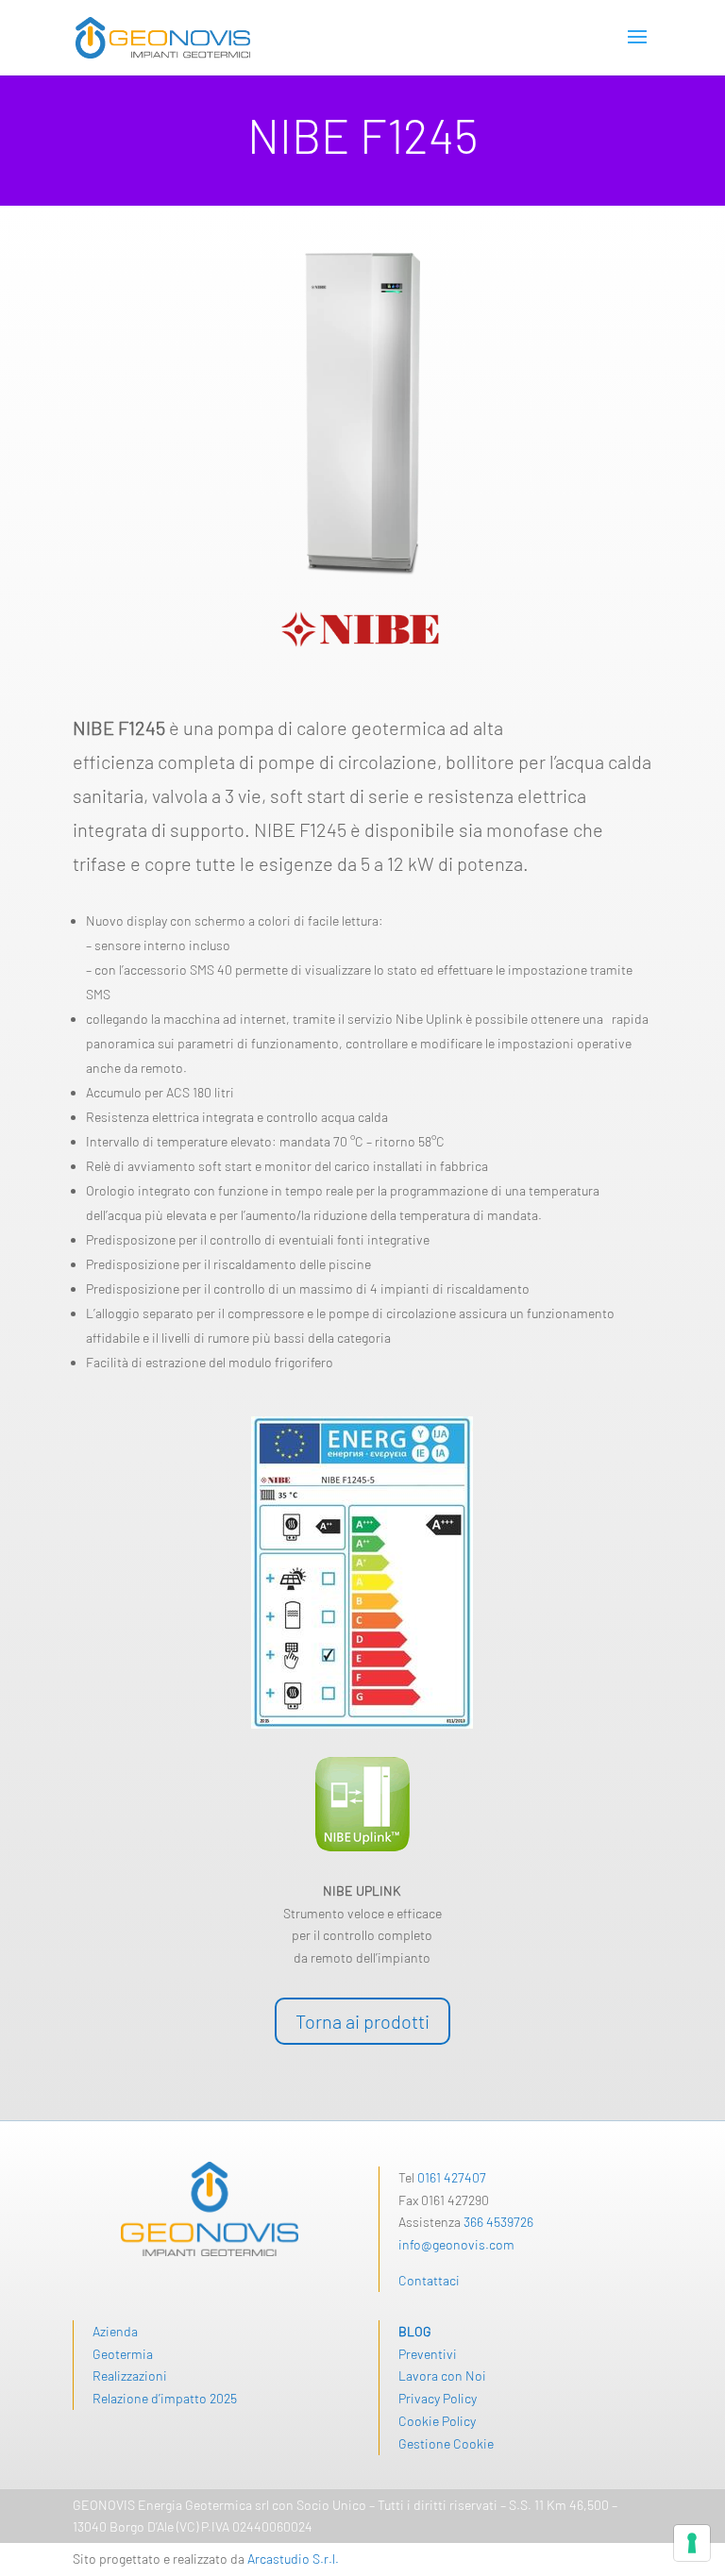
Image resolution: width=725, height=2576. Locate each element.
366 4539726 (498, 2222)
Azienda (115, 2331)
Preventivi (428, 2354)
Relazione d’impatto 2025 (165, 2398)
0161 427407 (452, 2177)
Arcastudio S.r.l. (293, 2559)
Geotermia (123, 2354)
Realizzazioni (130, 2375)
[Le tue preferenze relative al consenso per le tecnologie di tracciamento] (692, 2543)
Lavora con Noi (442, 2375)
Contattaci (429, 2280)
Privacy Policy (438, 2398)
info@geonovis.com (456, 2244)
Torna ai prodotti (362, 2021)
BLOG (415, 2331)
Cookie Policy (437, 2421)
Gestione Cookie (446, 2443)
